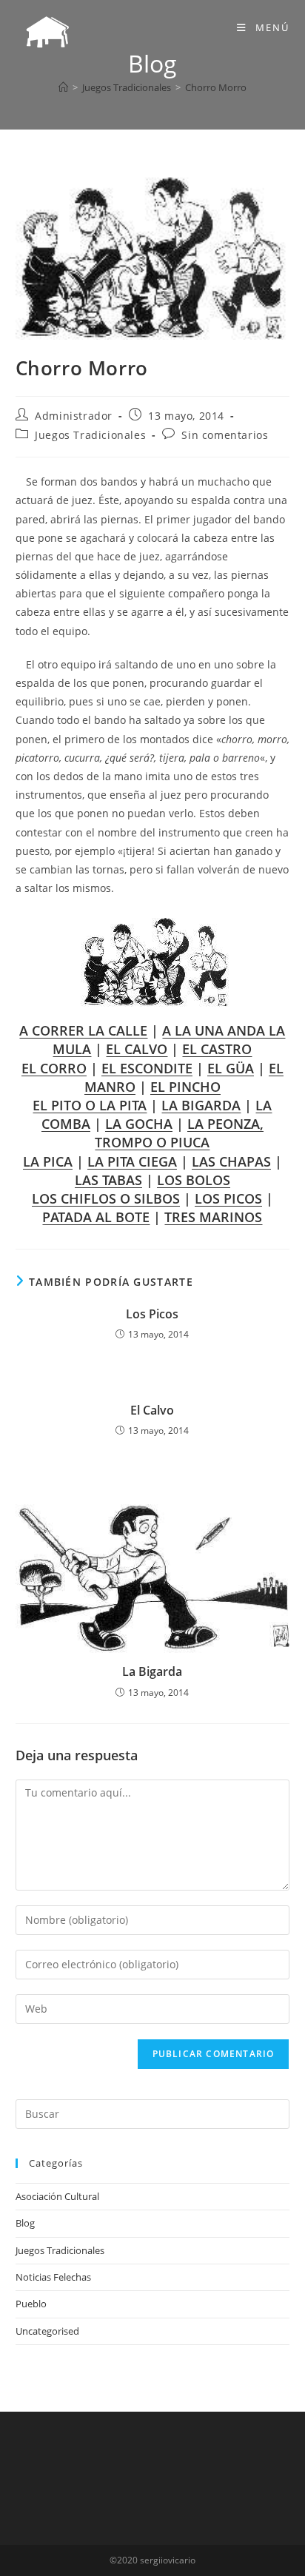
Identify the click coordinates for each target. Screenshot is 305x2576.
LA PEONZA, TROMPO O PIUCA (179, 1133)
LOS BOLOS (194, 1180)
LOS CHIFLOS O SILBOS (106, 1198)
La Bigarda (152, 1671)
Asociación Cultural (57, 2196)
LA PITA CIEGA (132, 1161)
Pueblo (31, 2304)
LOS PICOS (228, 1198)
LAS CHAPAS (231, 1161)
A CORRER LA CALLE (83, 1030)
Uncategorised (47, 2331)
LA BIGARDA (201, 1105)
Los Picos (152, 1314)
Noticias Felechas (53, 2277)
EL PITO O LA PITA (90, 1105)
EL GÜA (231, 1068)
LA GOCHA (139, 1124)
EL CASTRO (217, 1049)
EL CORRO (54, 1068)
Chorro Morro (216, 87)
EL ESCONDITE (147, 1068)
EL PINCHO (185, 1087)
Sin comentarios (225, 435)
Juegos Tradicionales (90, 435)
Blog (25, 2223)
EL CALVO (137, 1049)
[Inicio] (63, 87)
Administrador (74, 416)
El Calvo (152, 1410)
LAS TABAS (108, 1180)
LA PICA (48, 1161)
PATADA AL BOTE (96, 1217)
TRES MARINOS (213, 1217)
